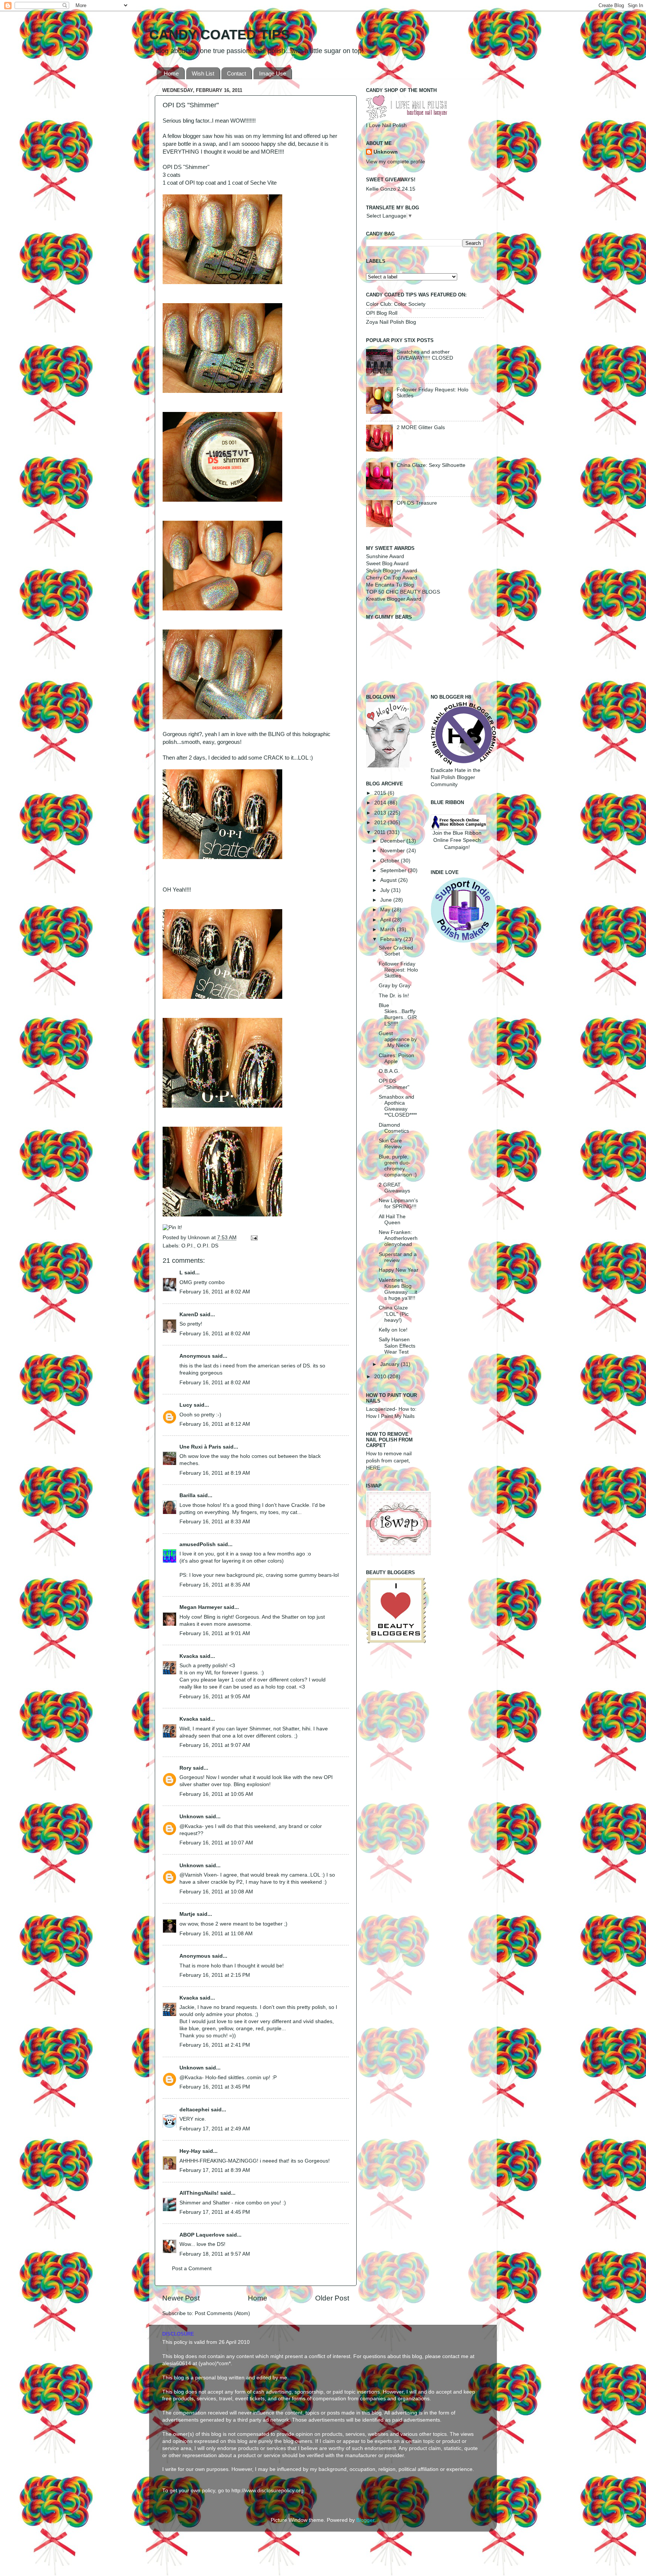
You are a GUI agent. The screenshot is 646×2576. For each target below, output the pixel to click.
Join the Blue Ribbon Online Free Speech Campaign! (457, 840)
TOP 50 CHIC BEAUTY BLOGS (403, 592)
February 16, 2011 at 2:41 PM (215, 2045)
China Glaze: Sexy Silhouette (431, 465)
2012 (381, 823)
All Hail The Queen (392, 1220)
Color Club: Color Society (396, 304)
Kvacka (189, 1656)
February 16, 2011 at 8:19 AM (215, 1473)
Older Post (332, 2298)
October (390, 861)
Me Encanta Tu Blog (390, 585)
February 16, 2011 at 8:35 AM (215, 1585)
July (386, 890)
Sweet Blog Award (387, 564)
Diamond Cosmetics (394, 1128)
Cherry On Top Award (392, 578)
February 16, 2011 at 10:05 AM (216, 1794)
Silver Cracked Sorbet (396, 951)
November (393, 851)
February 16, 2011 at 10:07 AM (216, 1843)
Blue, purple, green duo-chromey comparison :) (398, 1166)
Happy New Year (399, 1270)
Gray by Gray (395, 986)
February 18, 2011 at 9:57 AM (215, 2254)
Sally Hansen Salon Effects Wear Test (397, 1346)
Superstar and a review (398, 1257)
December (393, 841)
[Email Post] (253, 1238)
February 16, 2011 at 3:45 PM (215, 2087)
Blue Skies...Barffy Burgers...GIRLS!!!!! (398, 1015)
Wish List (203, 73)
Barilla (187, 1495)
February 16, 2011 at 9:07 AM (215, 1745)
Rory (185, 1768)
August (389, 880)
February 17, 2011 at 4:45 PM (215, 2212)
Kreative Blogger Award (394, 599)
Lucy (186, 1405)
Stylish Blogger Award (392, 571)
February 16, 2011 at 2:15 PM (215, 1975)
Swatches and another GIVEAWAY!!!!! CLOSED (425, 355)
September (394, 870)
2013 (381, 813)
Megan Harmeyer (201, 1607)
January (390, 1364)
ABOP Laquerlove (202, 2235)
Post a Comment (192, 2269)
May (386, 910)
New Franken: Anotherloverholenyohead (398, 1238)
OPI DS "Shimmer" (394, 1084)
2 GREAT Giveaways (394, 1188)
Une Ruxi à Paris (200, 1447)
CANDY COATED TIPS (219, 35)
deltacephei (194, 2110)
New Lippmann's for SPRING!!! (398, 1204)
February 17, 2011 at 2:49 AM (215, 2129)
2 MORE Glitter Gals (421, 427)
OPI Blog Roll (382, 313)
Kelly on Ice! (393, 1330)
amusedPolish (198, 1544)
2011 (381, 832)
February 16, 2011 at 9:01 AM (215, 1633)
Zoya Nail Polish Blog (391, 322)
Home (171, 73)
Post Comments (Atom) (222, 2313)
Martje (187, 1914)
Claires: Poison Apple (396, 1058)
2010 (381, 1377)
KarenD (189, 1315)
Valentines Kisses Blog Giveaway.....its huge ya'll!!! (398, 1289)
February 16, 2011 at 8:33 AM (215, 1522)
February (392, 939)
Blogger (365, 2520)
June (387, 900)
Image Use (273, 73)
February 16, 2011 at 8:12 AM (215, 1424)
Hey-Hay (190, 2151)
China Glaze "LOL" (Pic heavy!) (394, 1314)
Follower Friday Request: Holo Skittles (398, 970)
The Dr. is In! (394, 996)
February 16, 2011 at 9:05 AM (215, 1697)
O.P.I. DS (208, 1246)
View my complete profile (396, 162)
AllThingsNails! (199, 2193)
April (386, 920)
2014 (381, 803)
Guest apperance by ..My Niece (398, 1039)
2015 (381, 793)
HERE (373, 1468)
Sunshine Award (385, 556)
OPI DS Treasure (417, 503)
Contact (236, 73)
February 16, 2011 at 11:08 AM (216, 1934)
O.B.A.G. (389, 1071)
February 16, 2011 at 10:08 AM (216, 1892)
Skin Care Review (390, 1144)
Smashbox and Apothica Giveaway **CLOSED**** (398, 1106)
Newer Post (181, 2298)
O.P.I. (188, 1246)
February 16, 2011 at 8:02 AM (215, 1292)
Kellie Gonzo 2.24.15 (391, 189)
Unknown (199, 1238)
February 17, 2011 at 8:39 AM (215, 2170)
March (388, 930)
